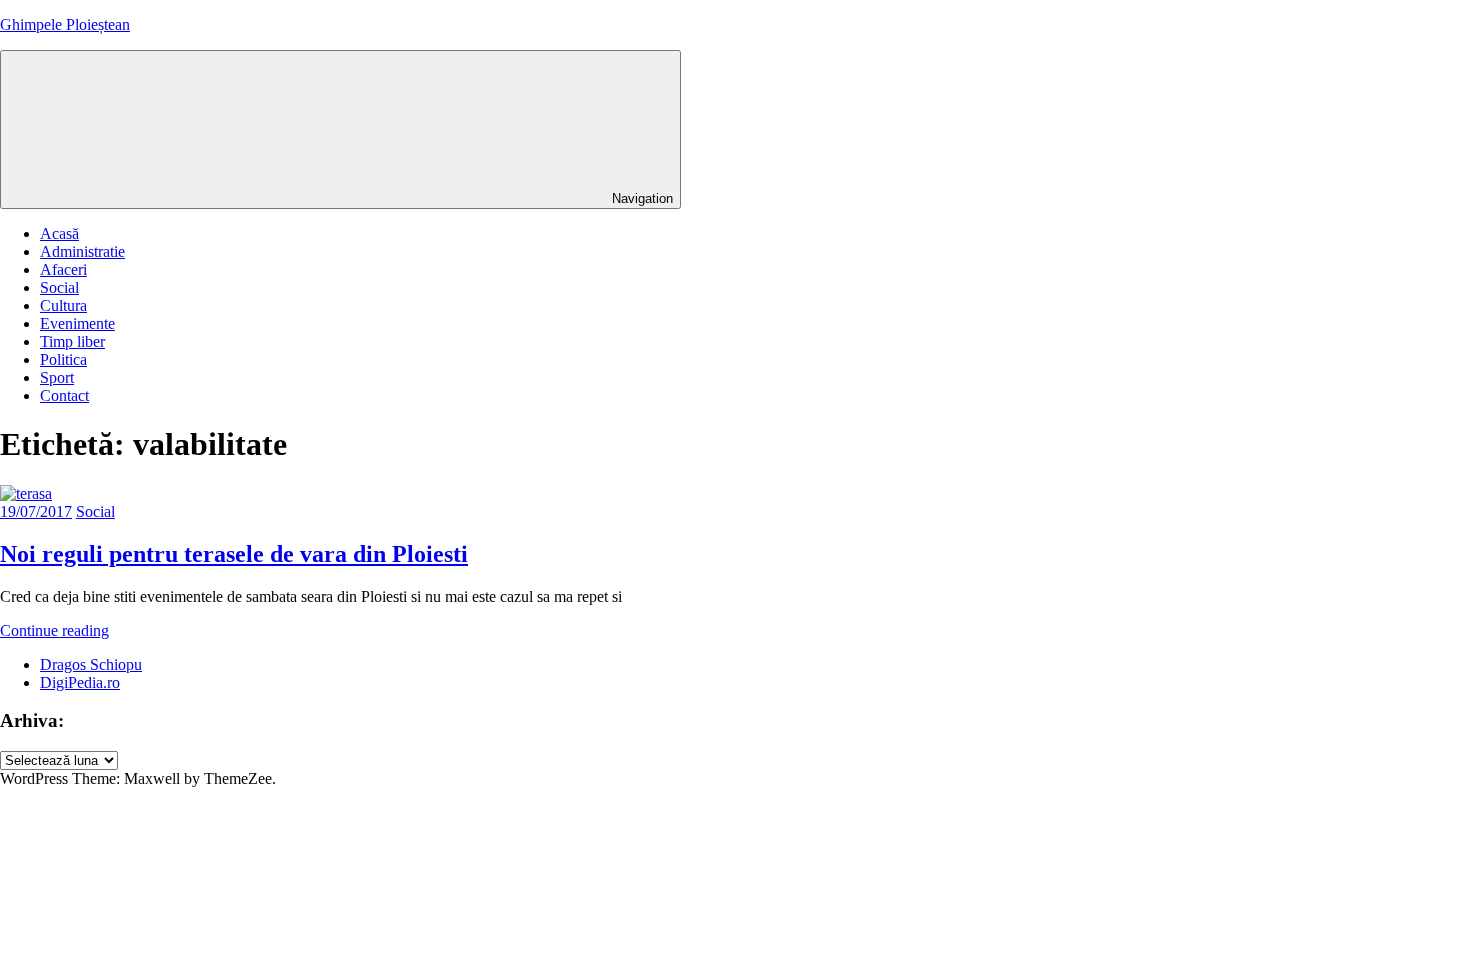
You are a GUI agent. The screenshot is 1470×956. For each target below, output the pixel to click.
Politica (63, 359)
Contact (64, 395)
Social (59, 287)
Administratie (82, 251)
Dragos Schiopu (91, 664)
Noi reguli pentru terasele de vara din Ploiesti (234, 554)
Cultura (63, 305)
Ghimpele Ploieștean (65, 24)
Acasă (59, 233)
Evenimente (77, 323)
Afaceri (63, 269)
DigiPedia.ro (80, 682)
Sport (57, 377)
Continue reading (54, 630)
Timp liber (72, 341)
